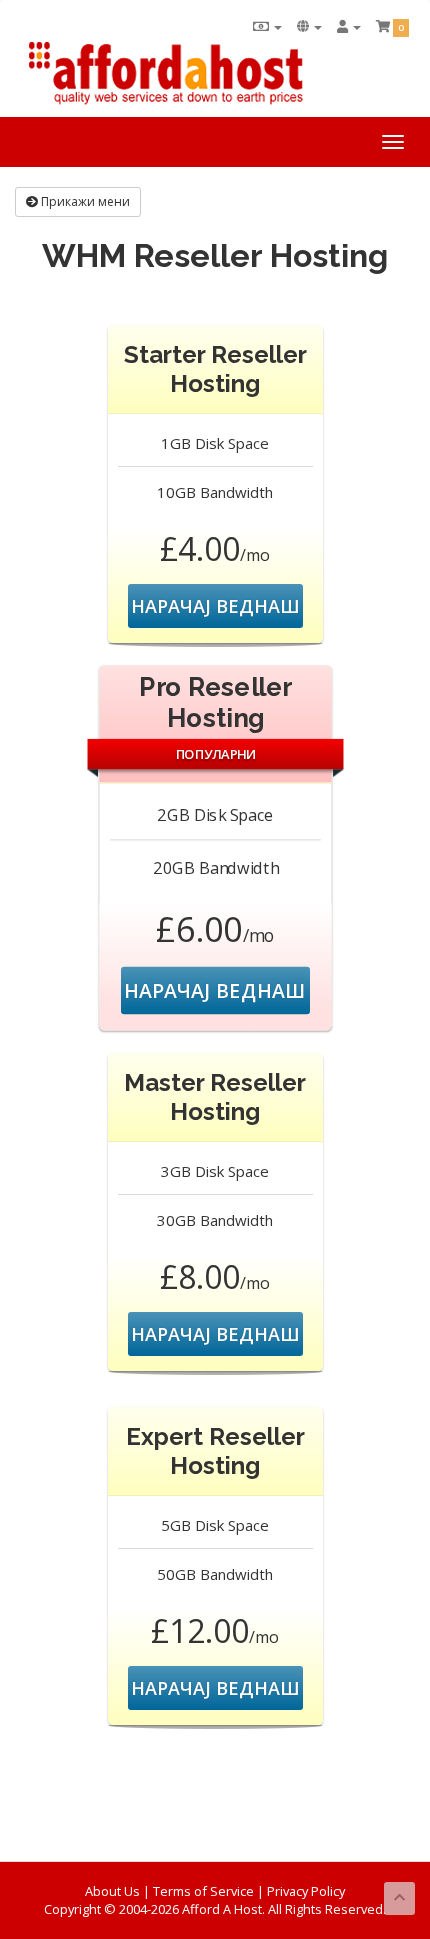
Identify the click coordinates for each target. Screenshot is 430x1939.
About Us (112, 1891)
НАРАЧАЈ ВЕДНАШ (215, 606)
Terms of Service (203, 1891)
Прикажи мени (84, 201)
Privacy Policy (306, 1891)
